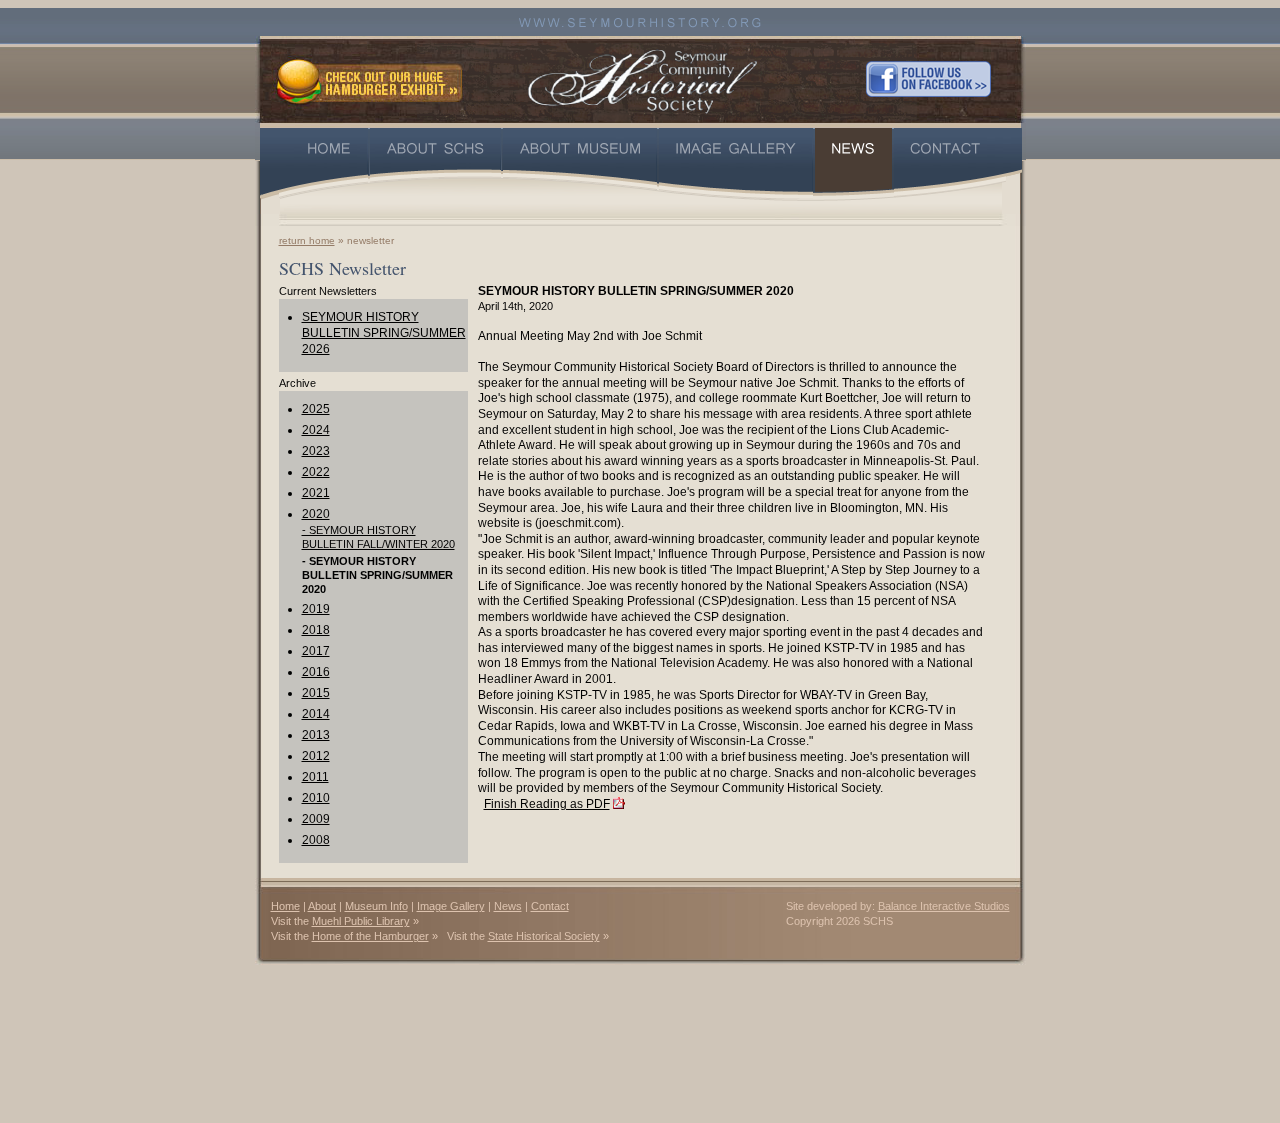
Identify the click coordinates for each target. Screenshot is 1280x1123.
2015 (316, 693)
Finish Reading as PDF (547, 804)
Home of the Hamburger (370, 936)
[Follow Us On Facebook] (928, 79)
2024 (316, 430)
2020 (316, 514)
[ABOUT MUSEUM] (580, 163)
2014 (316, 714)
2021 (316, 493)
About (322, 906)
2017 (316, 651)
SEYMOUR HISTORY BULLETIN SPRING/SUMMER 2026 (384, 333)
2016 (316, 672)
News (508, 906)
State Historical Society (544, 936)
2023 (316, 451)
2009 (316, 819)
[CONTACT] (958, 163)
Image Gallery (451, 906)
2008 (316, 840)
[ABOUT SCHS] (435, 163)
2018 (316, 630)
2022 (316, 472)
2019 (316, 609)
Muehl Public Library (361, 921)
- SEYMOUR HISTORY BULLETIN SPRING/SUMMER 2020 (377, 575)
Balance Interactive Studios (944, 906)
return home (307, 240)
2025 (316, 409)
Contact (550, 906)
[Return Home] (642, 78)
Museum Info (376, 906)
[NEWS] (853, 163)
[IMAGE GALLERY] (736, 163)
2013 (316, 735)
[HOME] (314, 163)
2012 (316, 756)
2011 (315, 777)
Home (285, 906)
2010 (316, 798)
